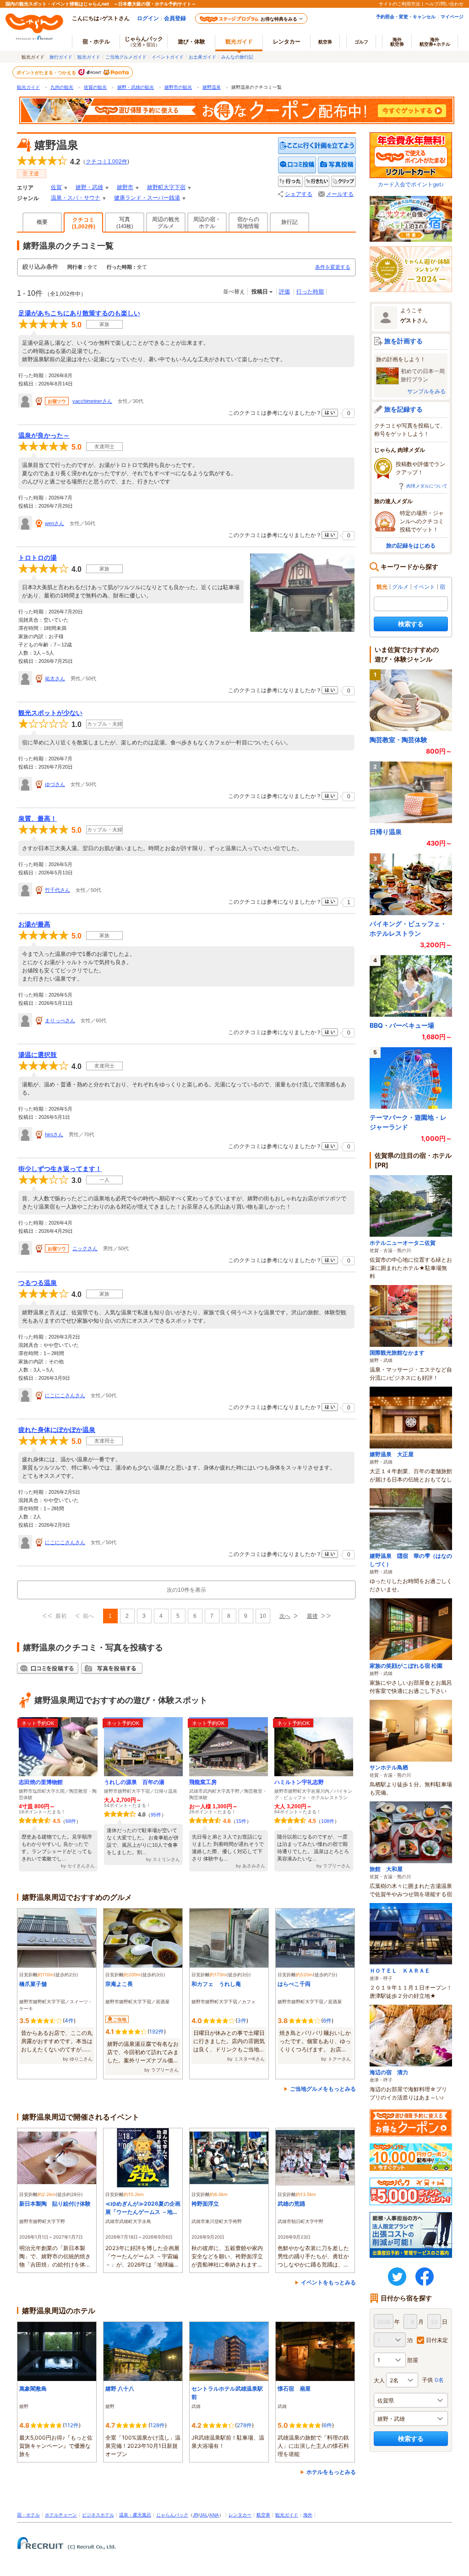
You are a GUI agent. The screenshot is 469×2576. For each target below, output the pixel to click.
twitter (397, 2277)
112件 (72, 2425)
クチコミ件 (106, 162)
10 (263, 1616)
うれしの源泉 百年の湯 (134, 1782)
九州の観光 (62, 87)
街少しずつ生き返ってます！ (60, 1169)
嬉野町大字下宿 (166, 187)
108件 (328, 1821)
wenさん (55, 523)
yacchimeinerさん (92, 401)
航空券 (325, 42)
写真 (125, 222)
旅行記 (289, 222)
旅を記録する (404, 409)
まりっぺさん (60, 1020)
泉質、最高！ (38, 819)
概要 (42, 222)
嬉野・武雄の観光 (136, 87)
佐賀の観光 (95, 87)
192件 (157, 2031)
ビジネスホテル (98, 2515)
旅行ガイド (61, 57)
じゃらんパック (144, 41)
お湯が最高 (34, 924)
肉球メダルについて (427, 486)
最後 (312, 1616)
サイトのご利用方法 (399, 4)
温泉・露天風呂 (135, 2515)
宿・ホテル (28, 2515)
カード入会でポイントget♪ (411, 184)
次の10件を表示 (186, 1590)
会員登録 (175, 18)
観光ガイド (89, 57)
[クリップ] (344, 182)
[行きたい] (317, 182)
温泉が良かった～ (44, 435)
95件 (156, 1815)
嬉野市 (125, 187)
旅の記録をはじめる (411, 545)
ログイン (148, 18)
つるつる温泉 (38, 1283)
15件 (241, 1821)
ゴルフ (361, 42)
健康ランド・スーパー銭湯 (147, 198)
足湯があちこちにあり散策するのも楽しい (79, 313)
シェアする (299, 194)
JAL (204, 2515)
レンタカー (287, 41)
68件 (71, 1821)
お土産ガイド (202, 57)
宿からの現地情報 (248, 223)
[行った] (290, 182)
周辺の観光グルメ (166, 223)
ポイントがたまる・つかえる (47, 72)
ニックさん (85, 1248)
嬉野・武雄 (89, 187)
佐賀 (56, 187)
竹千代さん (57, 890)
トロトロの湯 (38, 558)
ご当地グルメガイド (126, 57)
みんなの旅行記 (237, 57)
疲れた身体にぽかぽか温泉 (57, 1430)
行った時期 (310, 292)
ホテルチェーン (61, 2515)
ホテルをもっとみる (331, 2472)
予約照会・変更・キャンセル (406, 16)
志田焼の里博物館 (41, 1782)
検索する (411, 624)
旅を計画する (404, 341)
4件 (69, 2020)
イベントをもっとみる (328, 2282)
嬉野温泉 (212, 87)
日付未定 (437, 2340)
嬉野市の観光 (178, 87)
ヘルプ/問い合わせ (444, 4)
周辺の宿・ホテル (207, 223)
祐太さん (55, 678)
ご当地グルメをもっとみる (323, 2089)
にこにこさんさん (65, 1395)
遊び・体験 (191, 41)
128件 (158, 2425)
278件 (244, 2425)
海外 (397, 42)
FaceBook (425, 2277)
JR (196, 2515)
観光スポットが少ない (50, 713)
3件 (242, 2020)
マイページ (452, 16)
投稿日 (260, 292)
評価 (284, 292)
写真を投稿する (337, 165)
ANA (214, 2515)
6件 (327, 2020)
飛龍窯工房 (203, 1782)
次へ (285, 1616)
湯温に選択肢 (38, 1055)
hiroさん (54, 1134)
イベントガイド (168, 57)
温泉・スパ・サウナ (76, 198)
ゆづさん (55, 784)
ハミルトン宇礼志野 (299, 1782)
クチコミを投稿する (297, 165)
